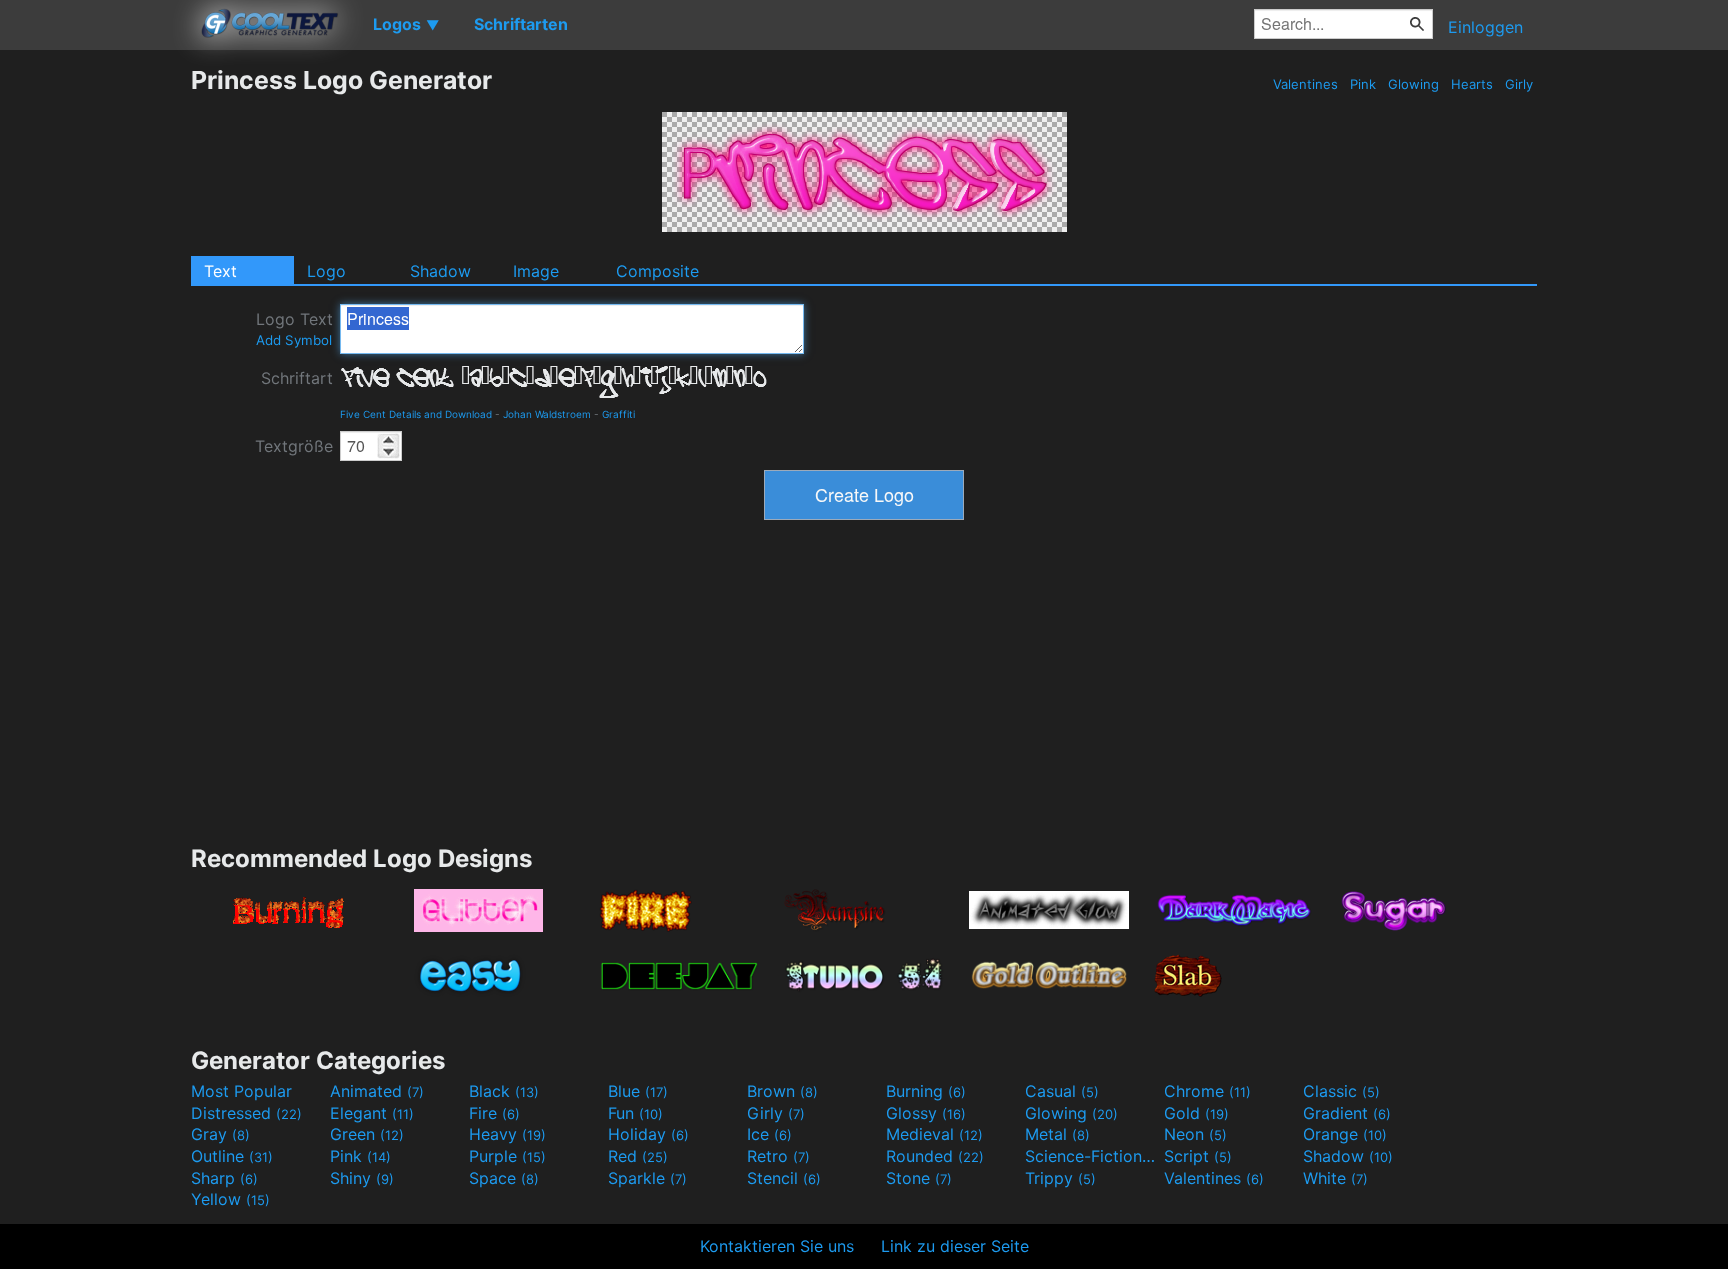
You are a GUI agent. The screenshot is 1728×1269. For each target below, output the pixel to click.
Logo (326, 271)
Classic (1341, 1091)
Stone (919, 1178)
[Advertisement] (95, 365)
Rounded (935, 1156)
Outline (232, 1156)
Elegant (372, 1113)
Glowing (1413, 84)
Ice (769, 1134)
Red (638, 1156)
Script (1198, 1156)
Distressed (246, 1113)
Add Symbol (294, 340)
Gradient (1347, 1113)
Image (536, 271)
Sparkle (647, 1178)
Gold (1196, 1113)
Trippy (1060, 1178)
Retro (778, 1156)
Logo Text (294, 328)
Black (504, 1091)
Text (220, 271)
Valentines (1305, 84)
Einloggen (1485, 27)
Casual (1062, 1091)
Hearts (1472, 84)
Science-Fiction (1092, 1156)
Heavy (507, 1134)
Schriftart (297, 378)
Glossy (926, 1113)
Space (504, 1178)
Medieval (934, 1134)
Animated (377, 1091)
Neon (1195, 1134)
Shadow (440, 271)
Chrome (1207, 1091)
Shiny (362, 1178)
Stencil (784, 1178)
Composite (657, 271)
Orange (1345, 1134)
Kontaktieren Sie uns (777, 1246)
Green (367, 1134)
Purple (507, 1156)
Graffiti (618, 414)
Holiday (648, 1134)
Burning (926, 1091)
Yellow (230, 1199)
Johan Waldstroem (547, 414)
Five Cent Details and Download (416, 414)
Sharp (224, 1178)
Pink (1363, 84)
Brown (782, 1091)
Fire (494, 1113)
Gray (220, 1134)
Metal (1057, 1134)
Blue (638, 1091)
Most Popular (241, 1091)
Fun (635, 1113)
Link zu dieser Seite (955, 1246)
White (1335, 1178)
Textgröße (294, 446)
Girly (1519, 84)
